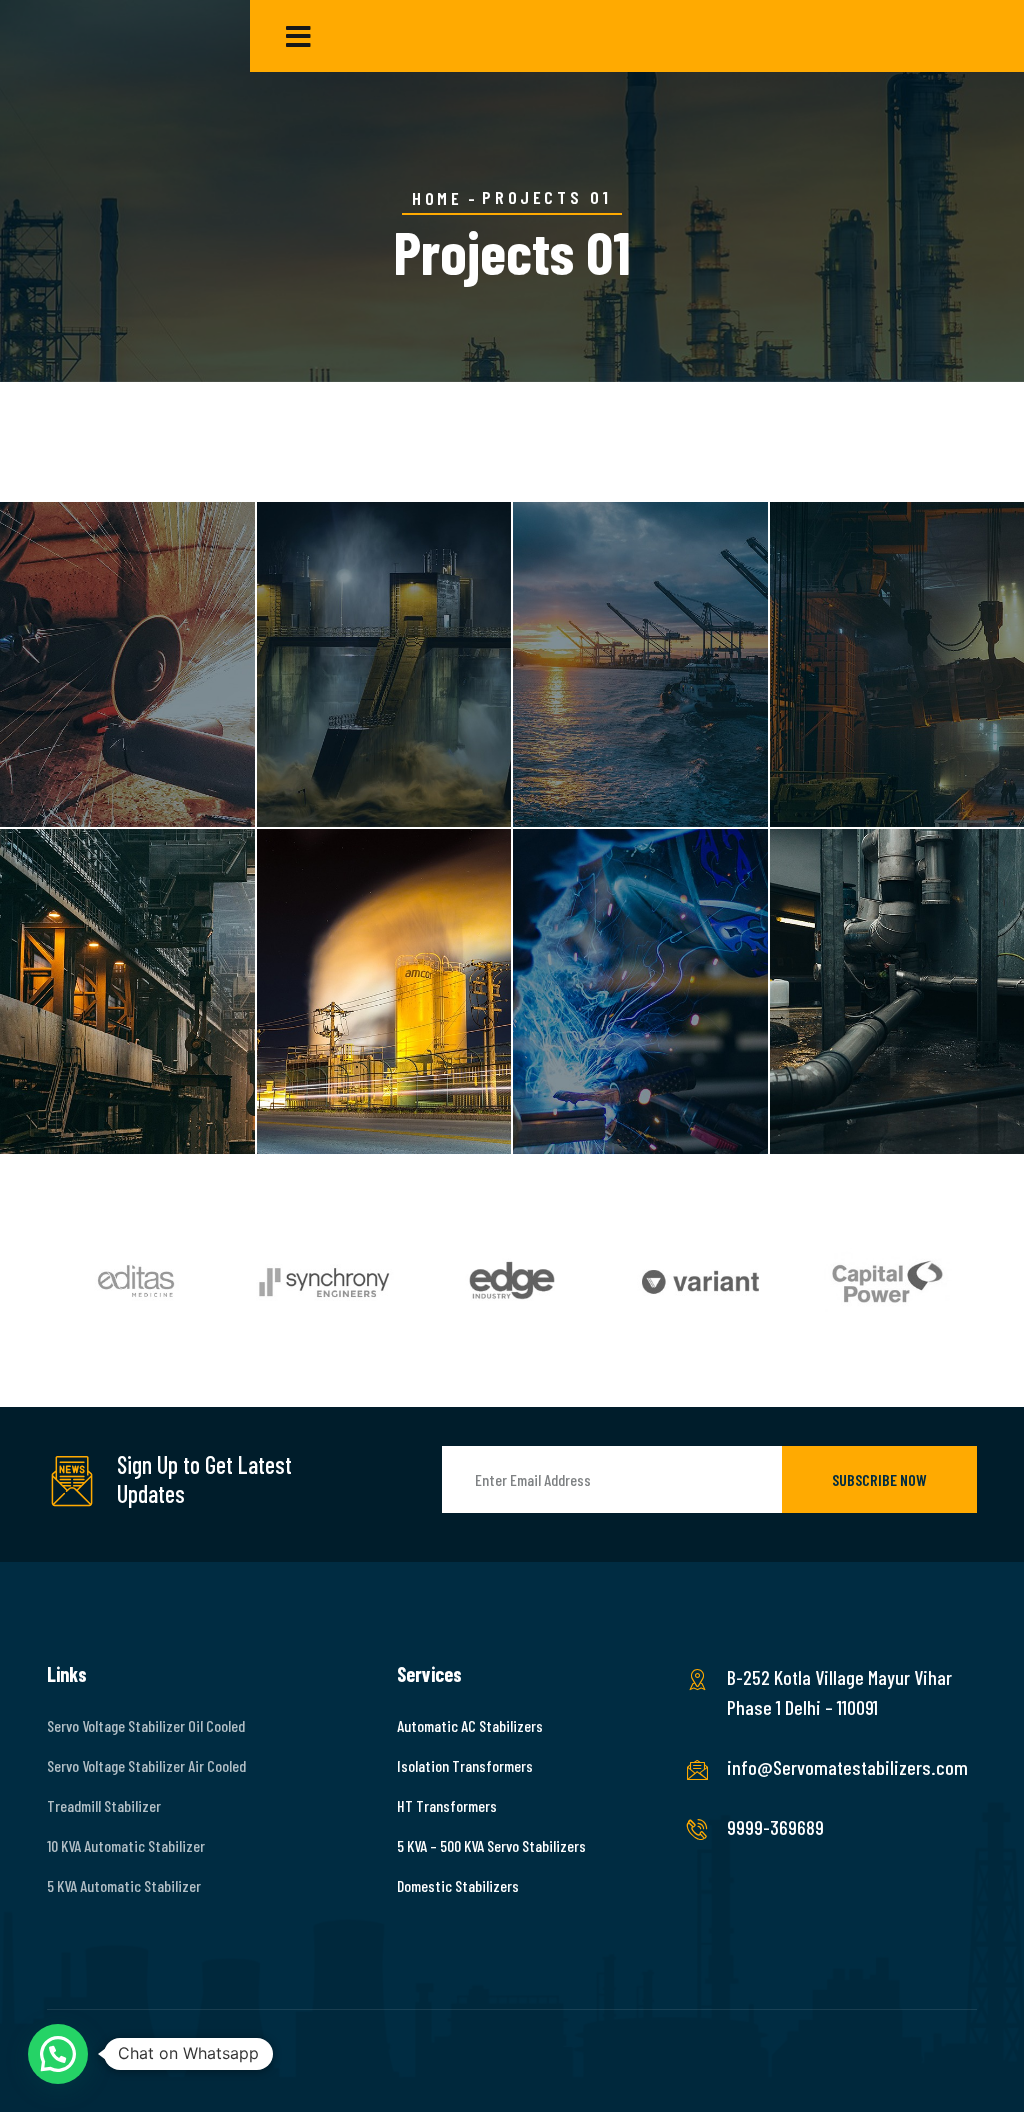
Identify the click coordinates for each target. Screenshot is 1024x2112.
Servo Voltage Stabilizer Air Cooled (146, 1765)
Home (437, 198)
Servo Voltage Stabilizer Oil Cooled (146, 1725)
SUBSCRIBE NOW (879, 1479)
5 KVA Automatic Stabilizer (124, 1885)
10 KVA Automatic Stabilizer (126, 1845)
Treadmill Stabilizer (104, 1805)
